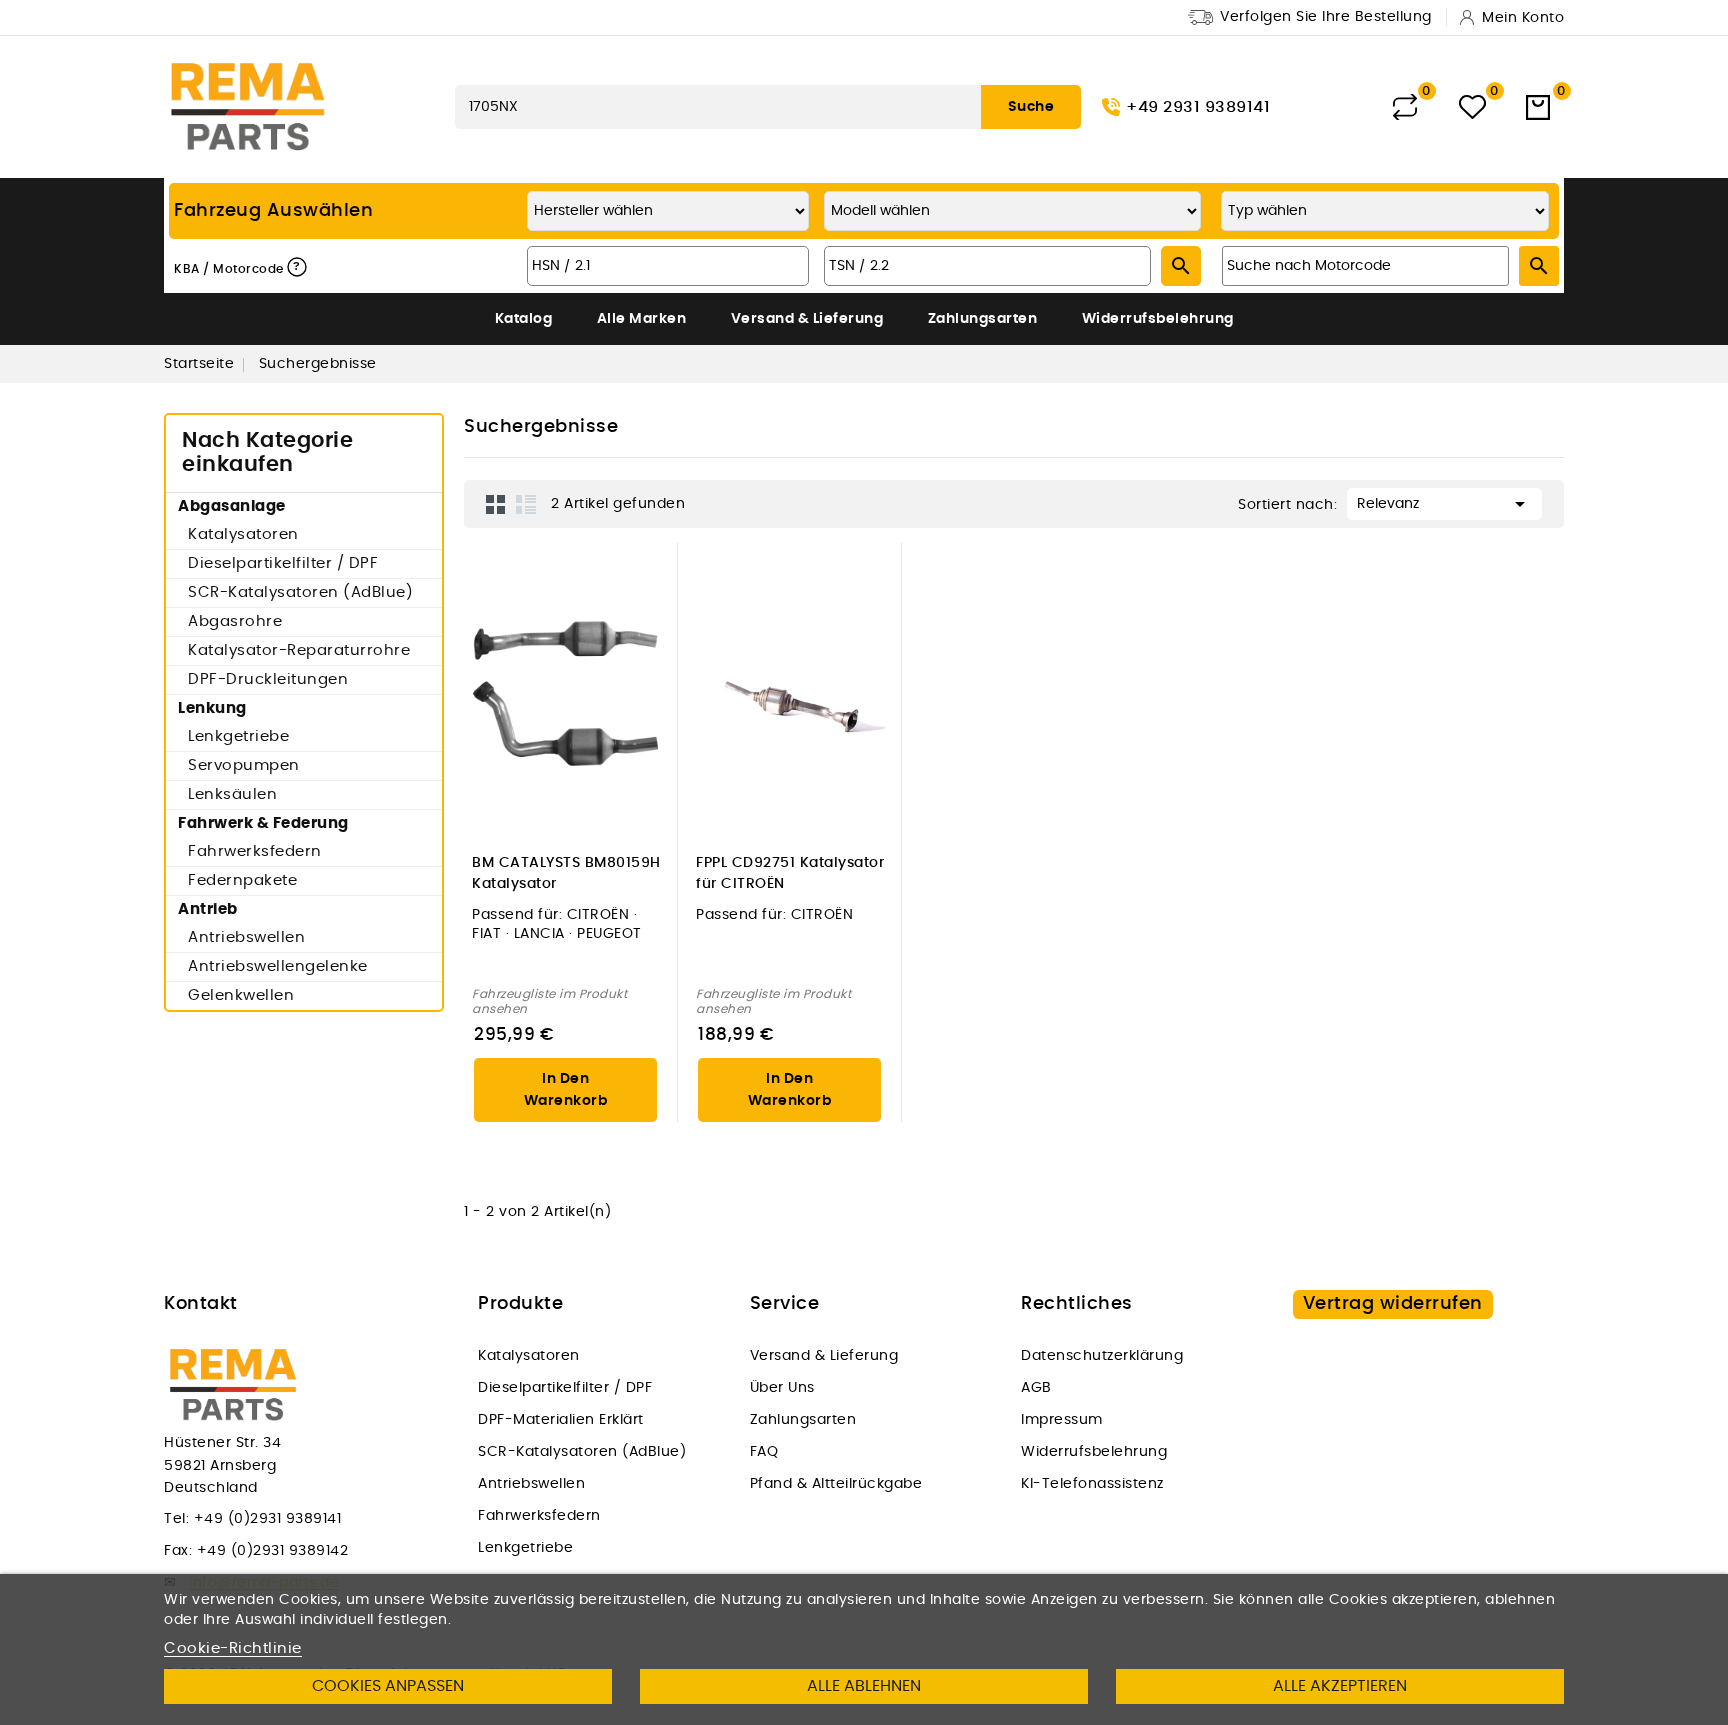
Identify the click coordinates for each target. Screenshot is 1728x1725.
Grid (496, 504)
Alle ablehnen (864, 1686)
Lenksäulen (232, 794)
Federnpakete (242, 880)
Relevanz (1444, 504)
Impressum (1062, 1420)
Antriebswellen (246, 937)
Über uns (782, 1388)
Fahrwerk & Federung (263, 823)
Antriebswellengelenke (278, 966)
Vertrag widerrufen (1393, 1304)
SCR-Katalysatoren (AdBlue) (300, 592)
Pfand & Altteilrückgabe (836, 1484)
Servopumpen (244, 765)
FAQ (764, 1452)
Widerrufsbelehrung (1158, 319)
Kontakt (201, 1304)
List (526, 504)
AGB (1036, 1388)
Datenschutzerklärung (1102, 1356)
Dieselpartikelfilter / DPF (283, 563)
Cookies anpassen (388, 1686)
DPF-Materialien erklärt (561, 1420)
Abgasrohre (235, 621)
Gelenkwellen (241, 995)
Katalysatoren (243, 534)
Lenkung (212, 708)
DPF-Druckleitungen (268, 679)
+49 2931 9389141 (1198, 107)
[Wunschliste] (1472, 107)
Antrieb (208, 909)
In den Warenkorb (566, 1090)
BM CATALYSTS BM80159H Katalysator (566, 873)
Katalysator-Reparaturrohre (299, 650)
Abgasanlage (232, 506)
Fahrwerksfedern (255, 851)
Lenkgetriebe (238, 736)
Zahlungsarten (983, 319)
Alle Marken (642, 319)
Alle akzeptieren (1340, 1686)
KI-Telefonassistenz (1092, 1484)
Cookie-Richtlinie (233, 1648)
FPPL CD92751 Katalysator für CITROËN (790, 873)
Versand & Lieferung (807, 319)
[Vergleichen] (1405, 107)
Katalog (524, 319)
